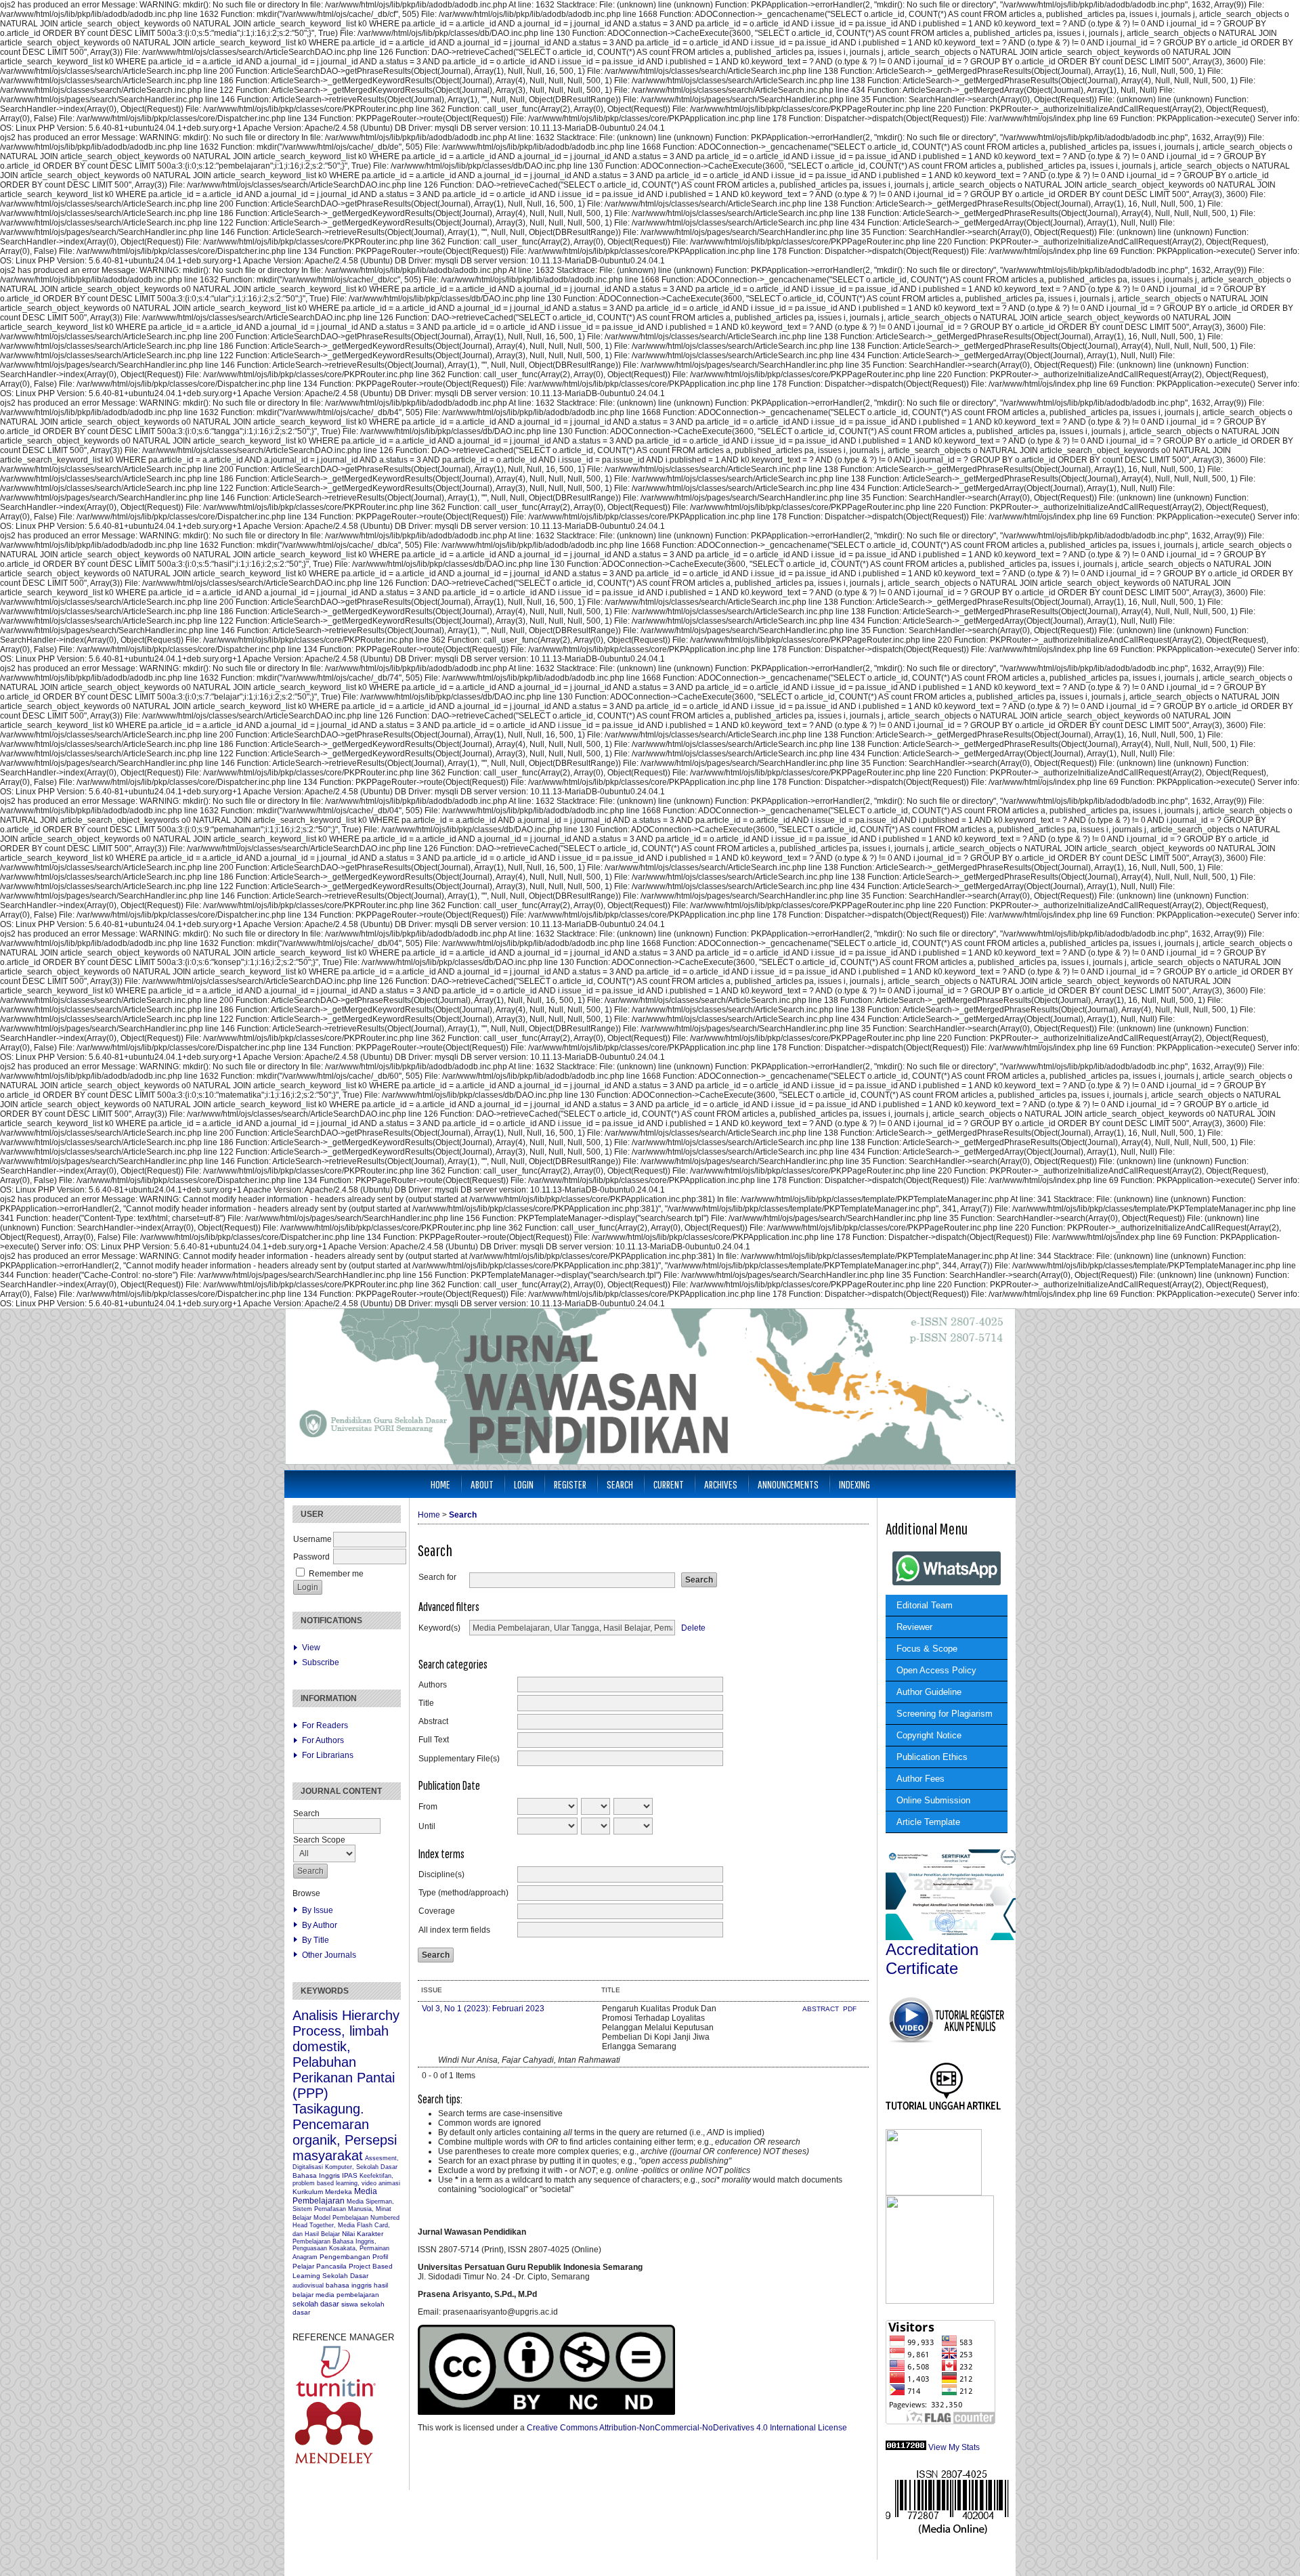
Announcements (788, 1484)
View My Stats (954, 2447)
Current (669, 1484)
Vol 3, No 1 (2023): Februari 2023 (483, 2009)
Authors (433, 1685)
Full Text (434, 1740)
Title (426, 1703)
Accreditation (932, 1949)
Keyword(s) (439, 1628)
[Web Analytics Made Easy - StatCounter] (906, 2447)
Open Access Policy (936, 1670)
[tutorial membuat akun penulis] (946, 2042)
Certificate (922, 1968)
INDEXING (854, 1484)
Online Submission (933, 1800)
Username (312, 1539)
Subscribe (321, 1662)
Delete (693, 1628)
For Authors (323, 1740)
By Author (320, 1925)
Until (427, 1826)
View (311, 1648)
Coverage (437, 1911)
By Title (316, 1940)
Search (620, 1484)
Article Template (928, 1822)
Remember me (336, 1574)
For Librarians (328, 1755)
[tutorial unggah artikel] (944, 2110)
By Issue (318, 1910)
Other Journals (329, 1955)
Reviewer (914, 1627)
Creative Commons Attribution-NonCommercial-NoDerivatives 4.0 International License (687, 2428)
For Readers (325, 1725)
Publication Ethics (932, 1757)
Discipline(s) (441, 1874)
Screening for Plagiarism (945, 1714)
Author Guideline (929, 1692)
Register (570, 1484)
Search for (437, 1577)
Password (311, 1557)
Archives (721, 1484)
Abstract (433, 1721)
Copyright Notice (929, 1735)
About (482, 1484)
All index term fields (454, 1930)
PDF (850, 2009)
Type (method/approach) (463, 1893)
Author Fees (920, 1779)
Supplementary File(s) (459, 1759)
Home (440, 1484)
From (428, 1807)
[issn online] (947, 2533)
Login (524, 1484)
